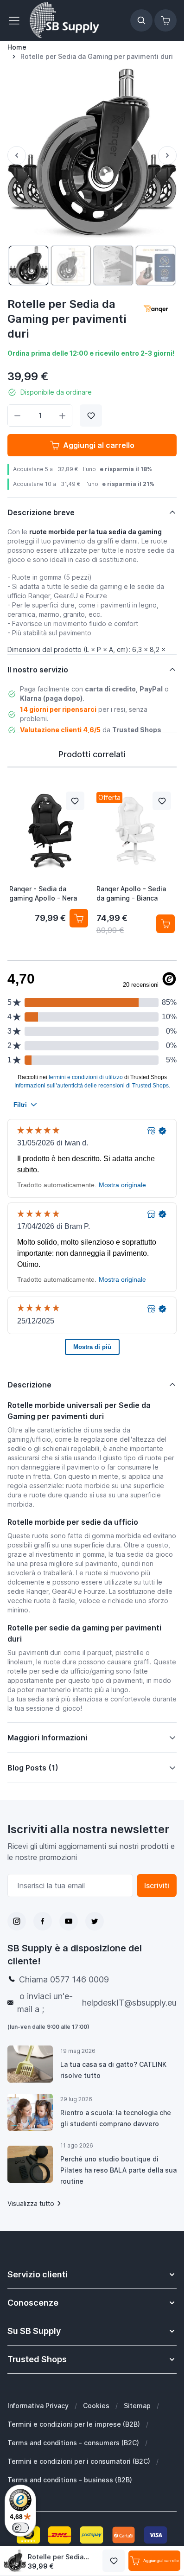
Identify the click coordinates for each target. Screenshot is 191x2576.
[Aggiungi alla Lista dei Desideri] (91, 415)
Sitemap (137, 2406)
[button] (156, 310)
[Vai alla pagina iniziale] (64, 20)
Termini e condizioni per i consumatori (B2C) (79, 2461)
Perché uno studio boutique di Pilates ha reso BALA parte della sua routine (118, 2170)
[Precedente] (17, 155)
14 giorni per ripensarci (58, 709)
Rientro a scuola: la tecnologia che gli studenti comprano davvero (116, 2118)
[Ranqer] (156, 310)
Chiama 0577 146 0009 (64, 1979)
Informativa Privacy (38, 2406)
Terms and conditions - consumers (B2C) (73, 2443)
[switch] (20, 2528)
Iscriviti (157, 1886)
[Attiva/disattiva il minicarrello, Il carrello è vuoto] (166, 20)
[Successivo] (167, 155)
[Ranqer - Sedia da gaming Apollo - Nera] (49, 831)
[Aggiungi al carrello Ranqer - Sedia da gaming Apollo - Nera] (79, 918)
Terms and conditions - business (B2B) (70, 2480)
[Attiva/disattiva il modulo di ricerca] (141, 20)
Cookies (96, 2406)
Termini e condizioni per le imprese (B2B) (74, 2424)
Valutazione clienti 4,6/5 (60, 730)
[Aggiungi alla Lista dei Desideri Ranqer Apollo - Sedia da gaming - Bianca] (162, 801)
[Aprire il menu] (17, 20)
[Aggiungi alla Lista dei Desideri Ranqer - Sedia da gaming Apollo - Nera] (75, 801)
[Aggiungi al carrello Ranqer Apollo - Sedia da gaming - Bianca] (166, 924)
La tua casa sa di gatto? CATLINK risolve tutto (113, 2070)
